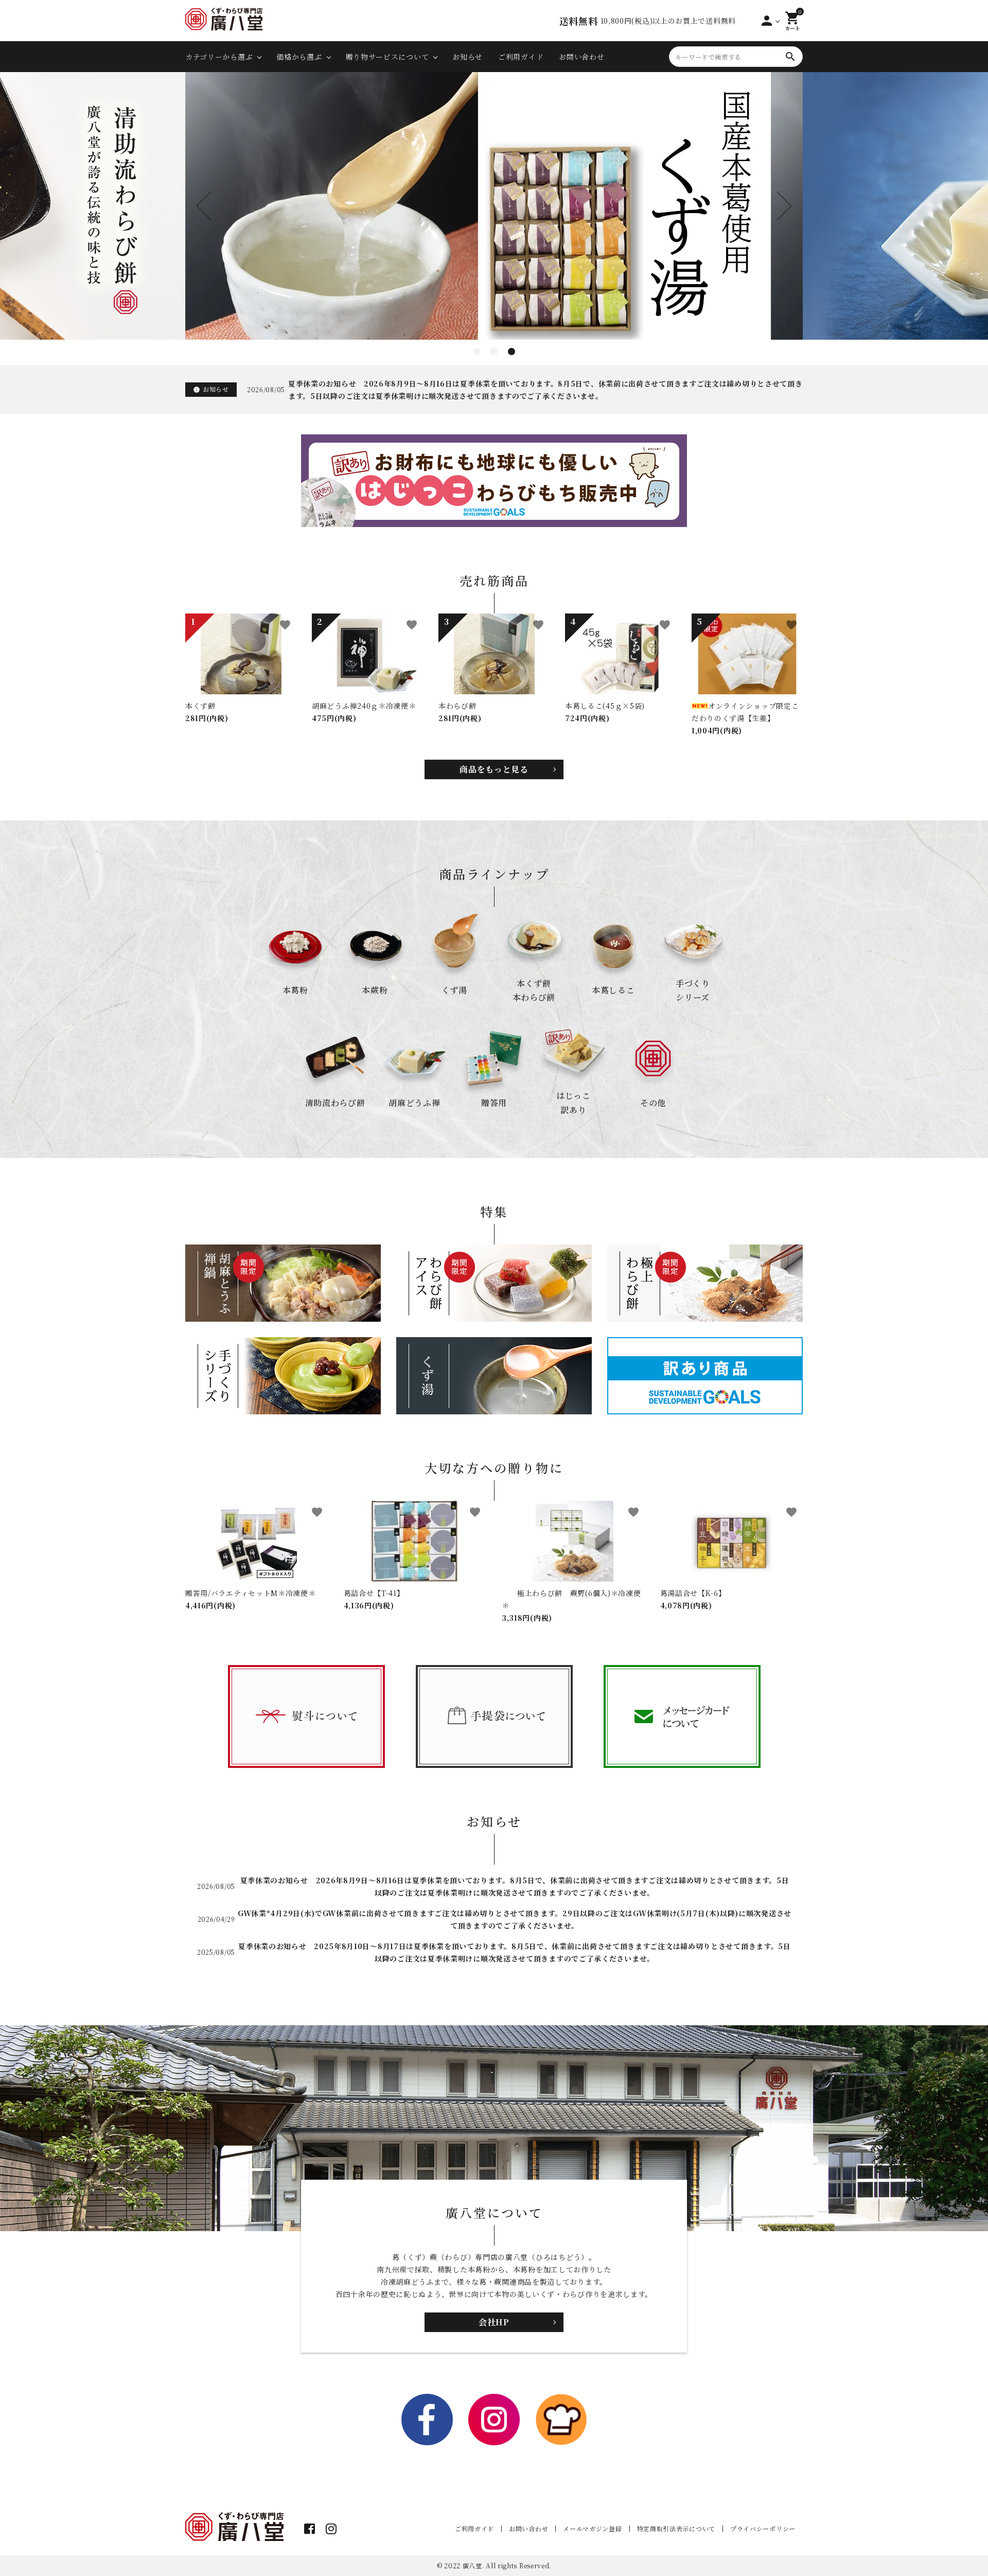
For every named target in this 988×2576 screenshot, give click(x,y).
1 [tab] (477, 352)
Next (777, 206)
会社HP (494, 2322)
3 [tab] (511, 352)
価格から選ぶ (299, 57)
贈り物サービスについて (387, 57)
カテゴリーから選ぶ (219, 57)
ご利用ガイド (521, 57)
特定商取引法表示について (676, 2528)
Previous (211, 206)
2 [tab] (494, 352)
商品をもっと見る (494, 769)
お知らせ (467, 57)
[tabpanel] (494, 206)
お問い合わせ (581, 57)
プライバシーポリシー (763, 2528)
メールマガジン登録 (592, 2528)
